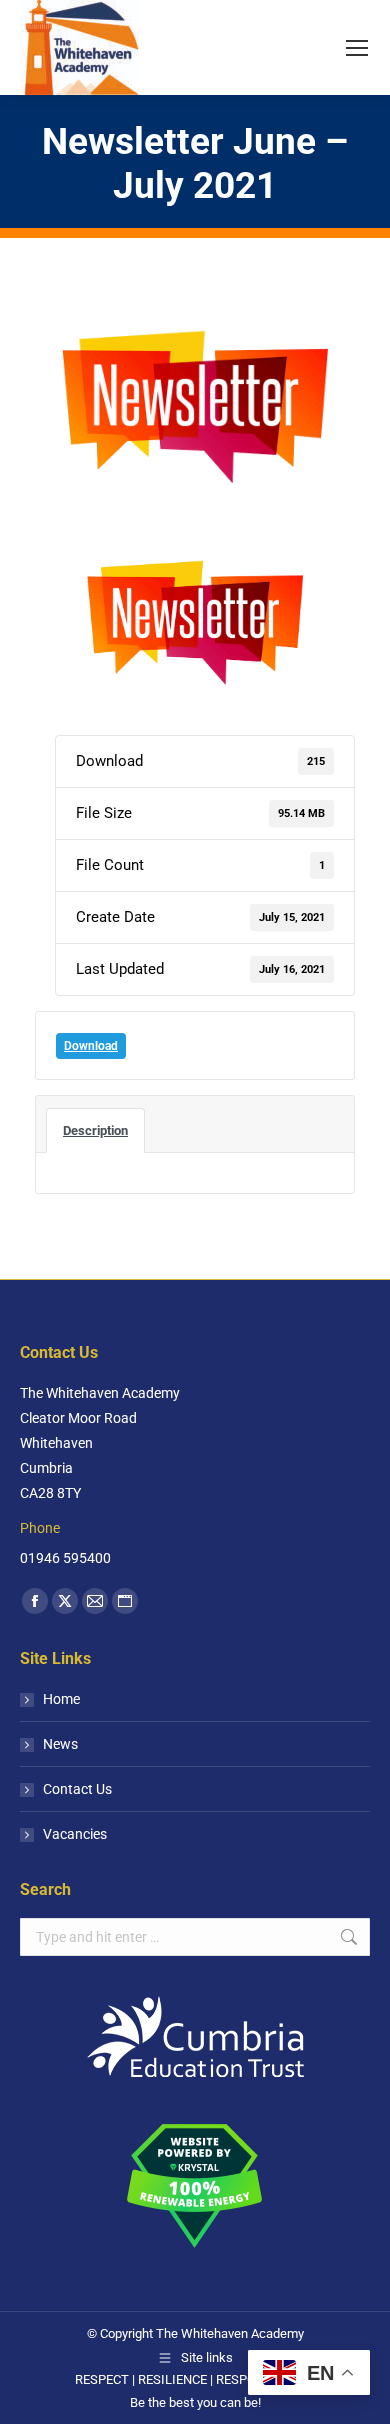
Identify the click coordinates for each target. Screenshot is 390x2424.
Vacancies (75, 1834)
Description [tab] (95, 1130)
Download (91, 1046)
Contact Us (77, 1789)
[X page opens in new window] (65, 1601)
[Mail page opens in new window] (95, 1601)
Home (61, 1699)
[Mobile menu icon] (357, 48)
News (60, 1744)
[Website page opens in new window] (125, 1601)
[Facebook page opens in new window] (35, 1601)
